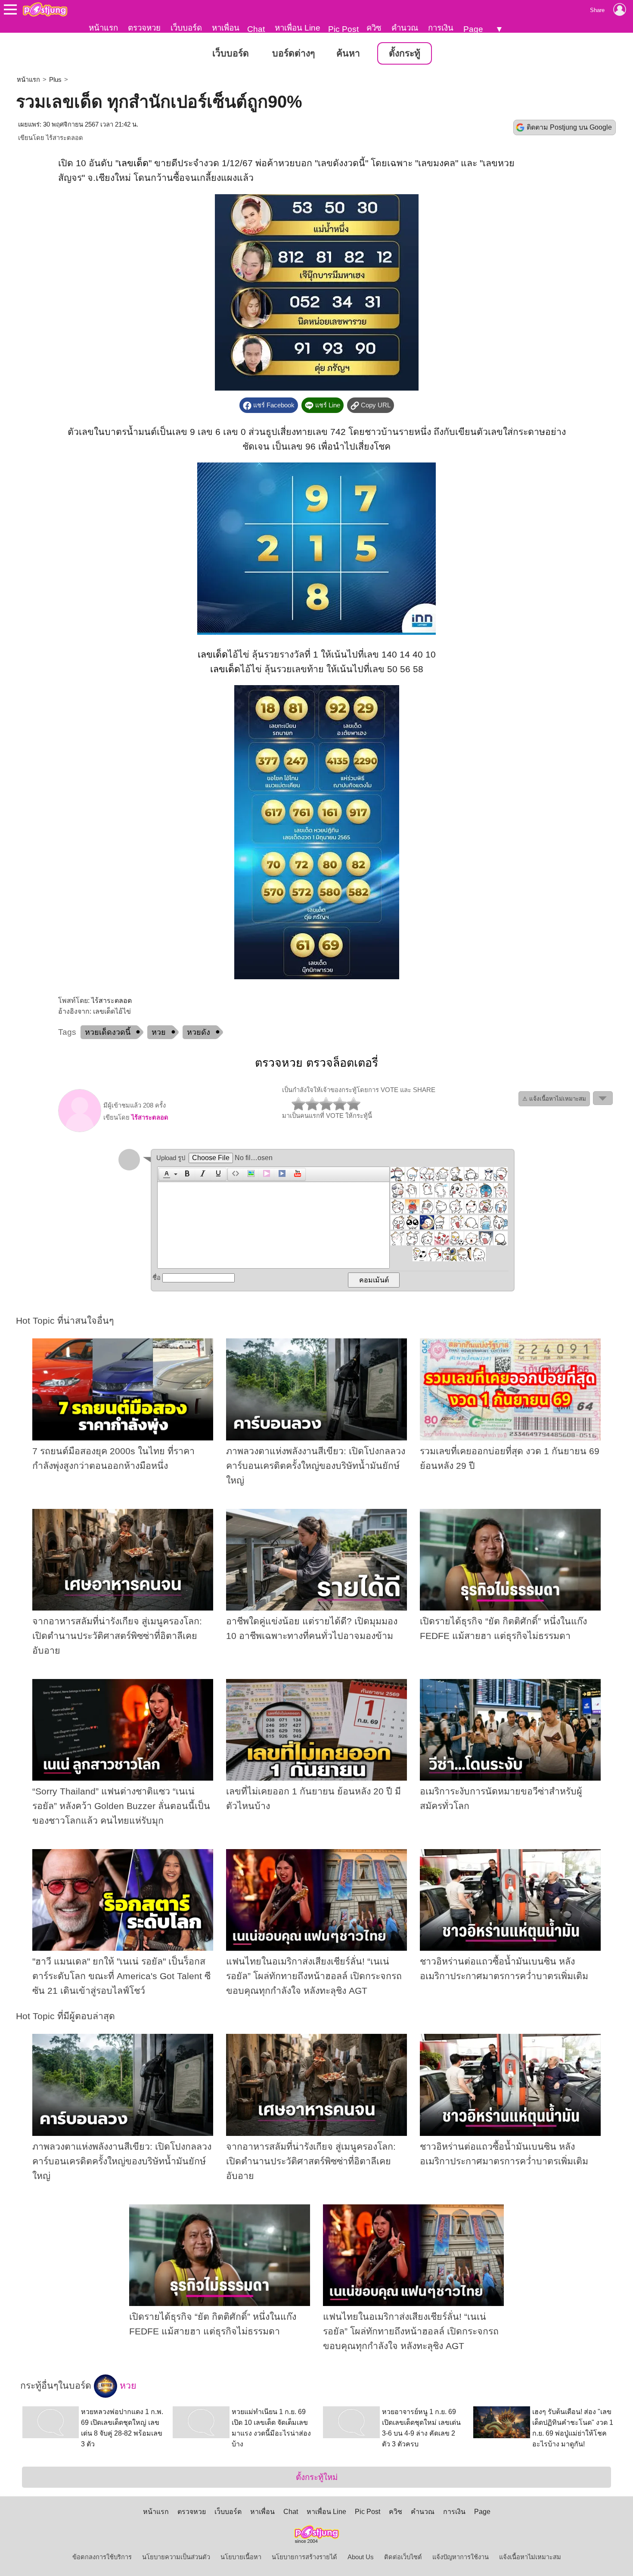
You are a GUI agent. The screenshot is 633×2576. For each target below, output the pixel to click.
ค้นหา (348, 53)
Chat (256, 29)
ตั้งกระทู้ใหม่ (317, 2477)
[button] (169, 1174)
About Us (361, 2557)
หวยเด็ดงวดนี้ (108, 1032)
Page (473, 29)
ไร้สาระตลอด (65, 138)
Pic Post (343, 29)
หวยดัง (199, 1032)
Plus (55, 80)
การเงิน (441, 28)
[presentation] (165, 1174)
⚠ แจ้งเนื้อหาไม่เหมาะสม (554, 1099)
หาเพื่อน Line (298, 28)
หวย (159, 1032)
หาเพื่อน (226, 28)
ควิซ (374, 28)
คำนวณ (405, 28)
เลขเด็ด (133, 163)
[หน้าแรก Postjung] (45, 9)
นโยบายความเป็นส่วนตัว (176, 2557)
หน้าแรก (103, 28)
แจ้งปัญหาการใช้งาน (461, 2557)
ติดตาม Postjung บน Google (569, 127)
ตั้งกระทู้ (405, 53)
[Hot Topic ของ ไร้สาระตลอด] (80, 1130)
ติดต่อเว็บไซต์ (403, 2557)
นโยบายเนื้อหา (241, 2557)
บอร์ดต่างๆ (293, 53)
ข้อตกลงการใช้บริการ (102, 2557)
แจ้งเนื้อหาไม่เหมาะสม (530, 2557)
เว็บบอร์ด (186, 28)
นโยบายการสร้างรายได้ (304, 2557)
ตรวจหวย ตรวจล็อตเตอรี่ (316, 1063)
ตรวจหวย (144, 28)
